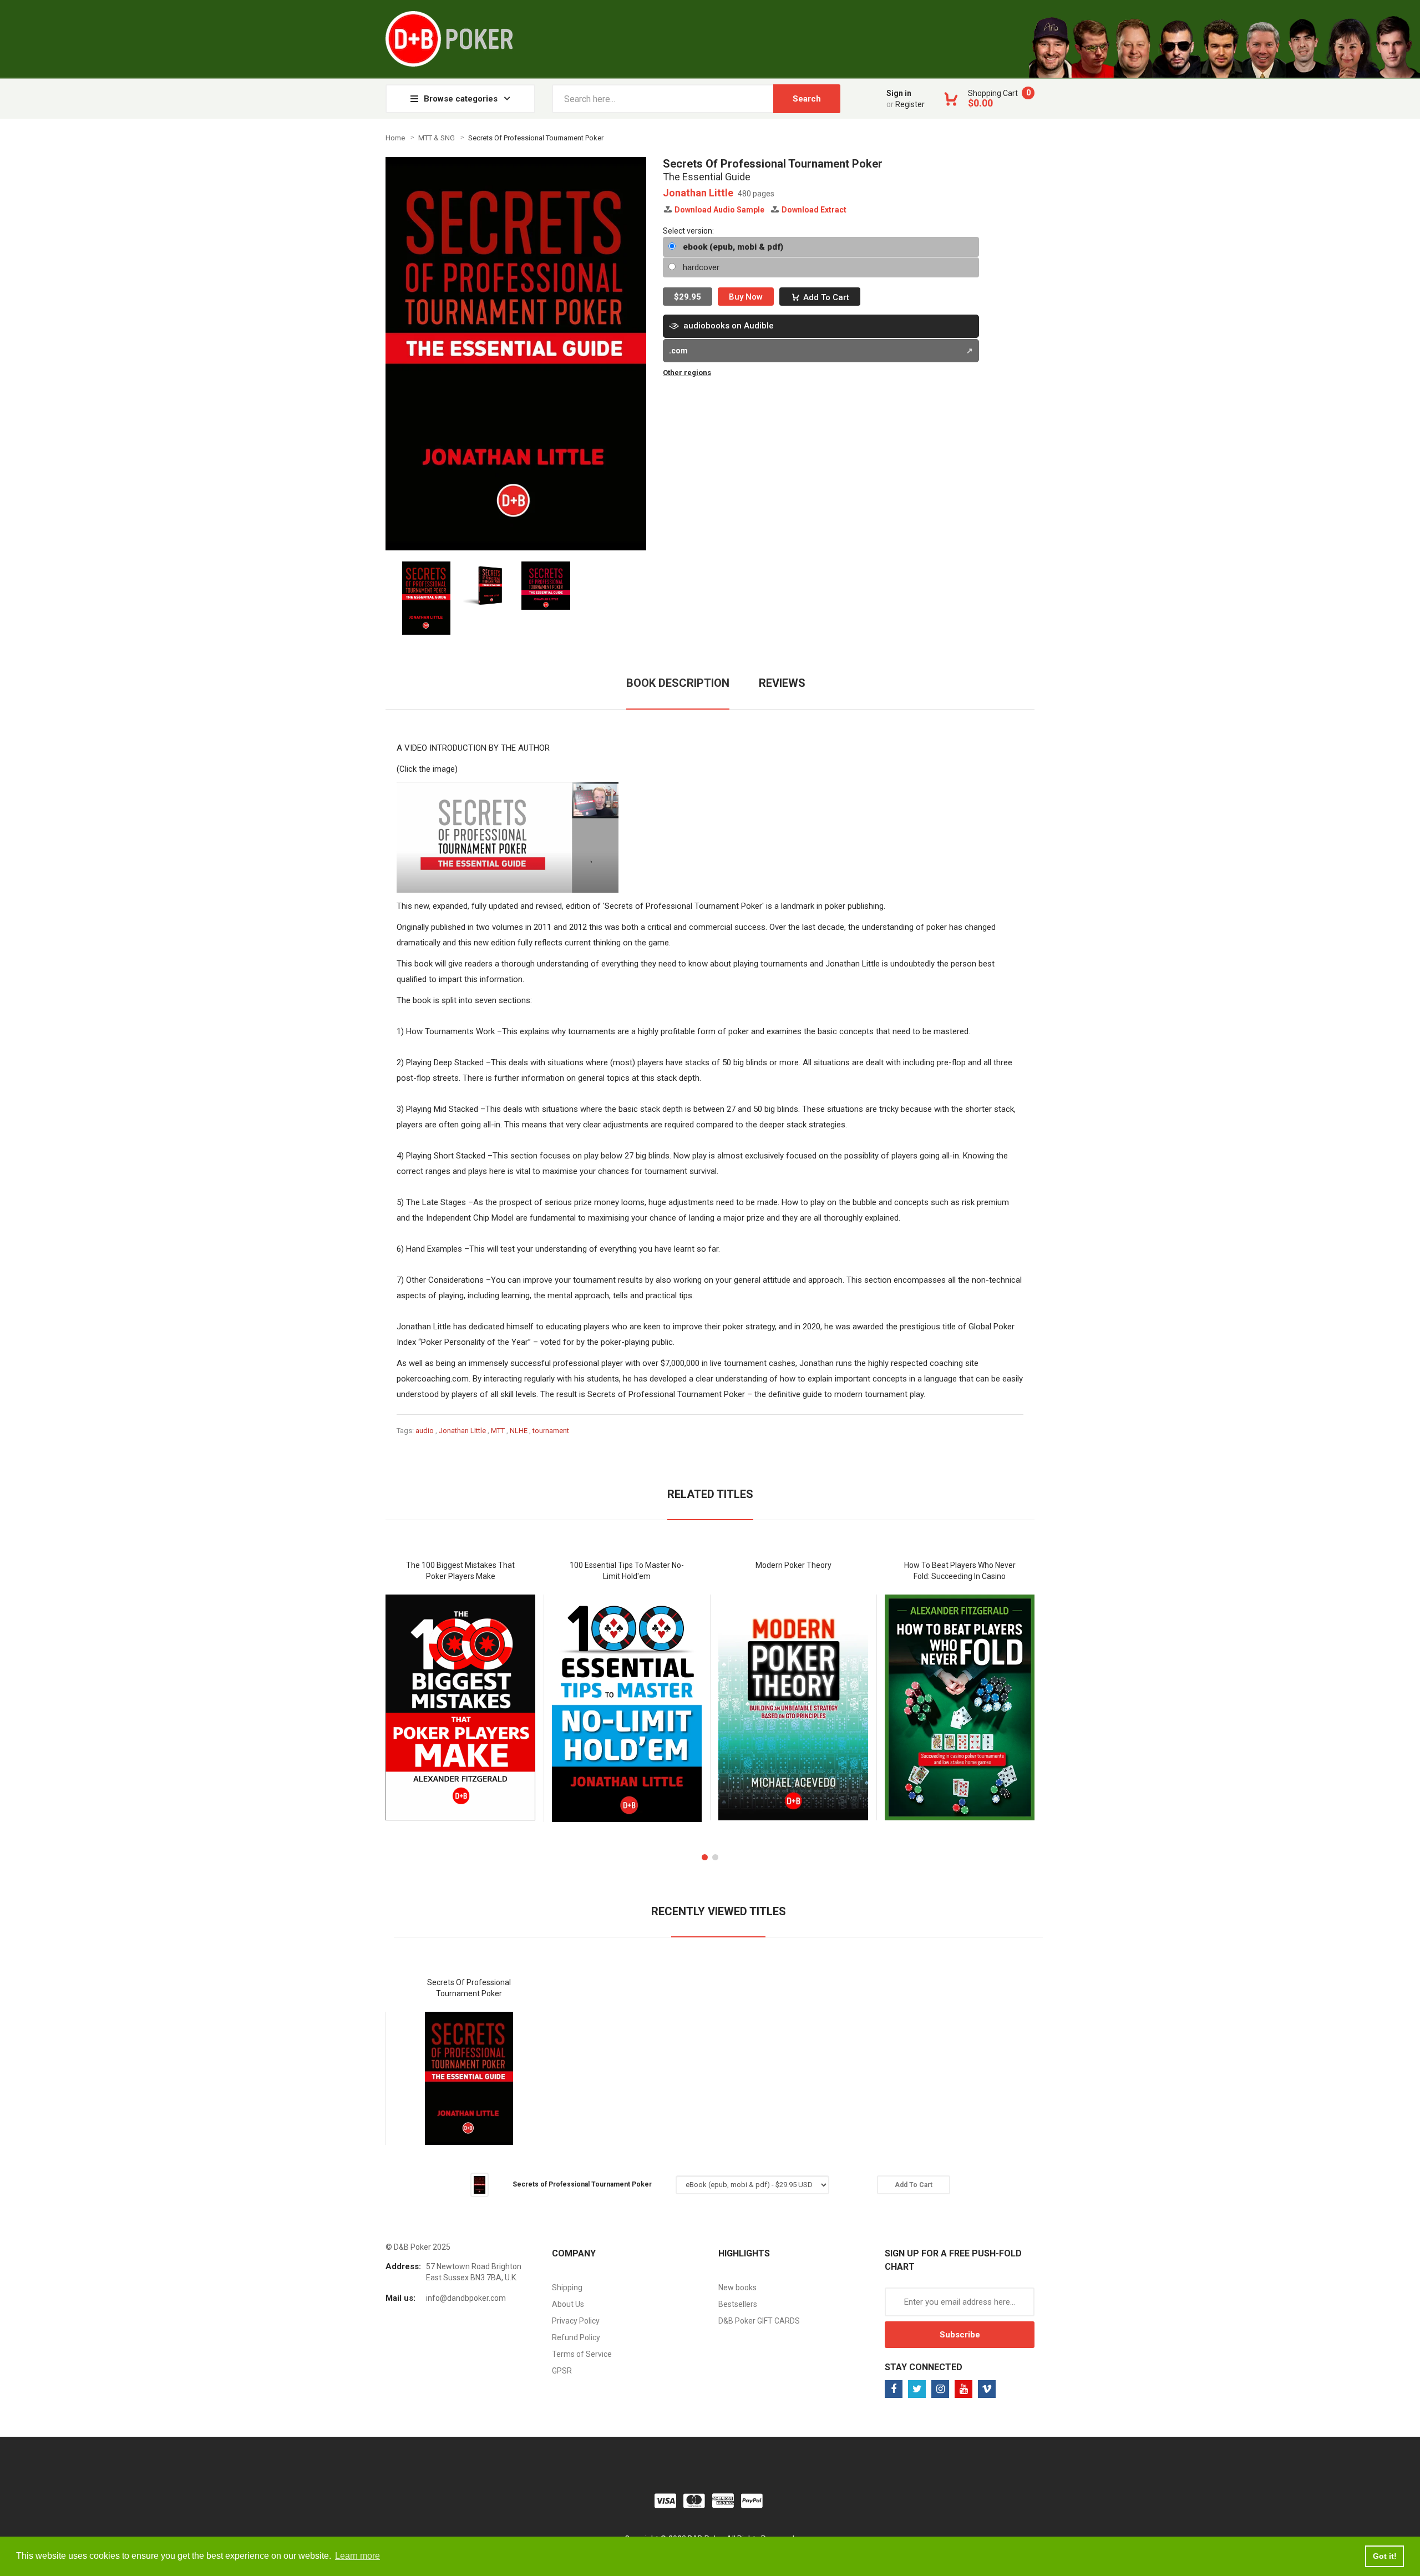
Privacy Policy (576, 2321)
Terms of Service (582, 2354)
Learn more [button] (357, 2556)
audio (425, 1431)
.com (678, 351)
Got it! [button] (1385, 2556)
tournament (551, 1431)
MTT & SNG (437, 138)
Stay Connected (924, 2367)
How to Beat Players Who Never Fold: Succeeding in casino (960, 1571)
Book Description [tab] (678, 683)
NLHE (519, 1431)
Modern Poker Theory (793, 1565)
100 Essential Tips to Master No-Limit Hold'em (627, 1571)
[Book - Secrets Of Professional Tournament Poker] (426, 597)
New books (737, 2287)
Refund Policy (576, 2337)
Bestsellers (738, 2304)
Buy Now (746, 297)
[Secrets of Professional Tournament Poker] (480, 2184)
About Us (568, 2304)
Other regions (687, 373)
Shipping (567, 2287)
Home (395, 138)
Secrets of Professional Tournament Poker (469, 1988)
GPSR (562, 2371)
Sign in (899, 93)
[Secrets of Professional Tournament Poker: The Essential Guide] (508, 837)
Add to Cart (826, 297)
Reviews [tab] (782, 683)
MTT (498, 1431)
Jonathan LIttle (462, 1431)
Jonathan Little (698, 193)
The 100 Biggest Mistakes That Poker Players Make (460, 1571)
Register (910, 104)
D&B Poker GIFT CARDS (759, 2321)
